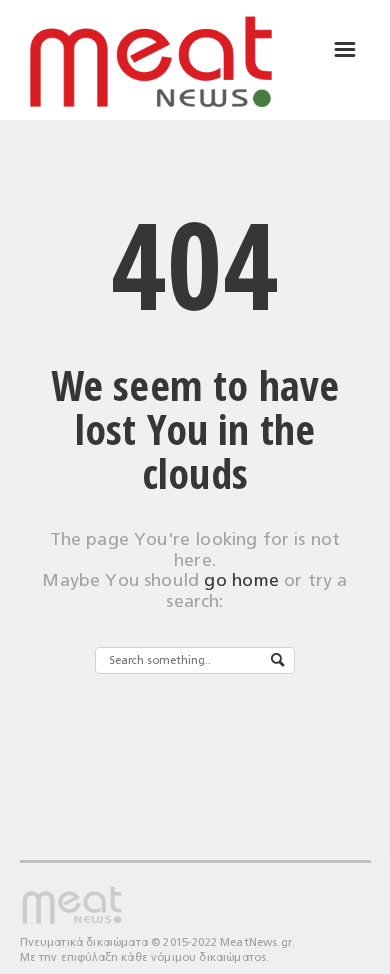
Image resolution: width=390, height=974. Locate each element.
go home (241, 580)
